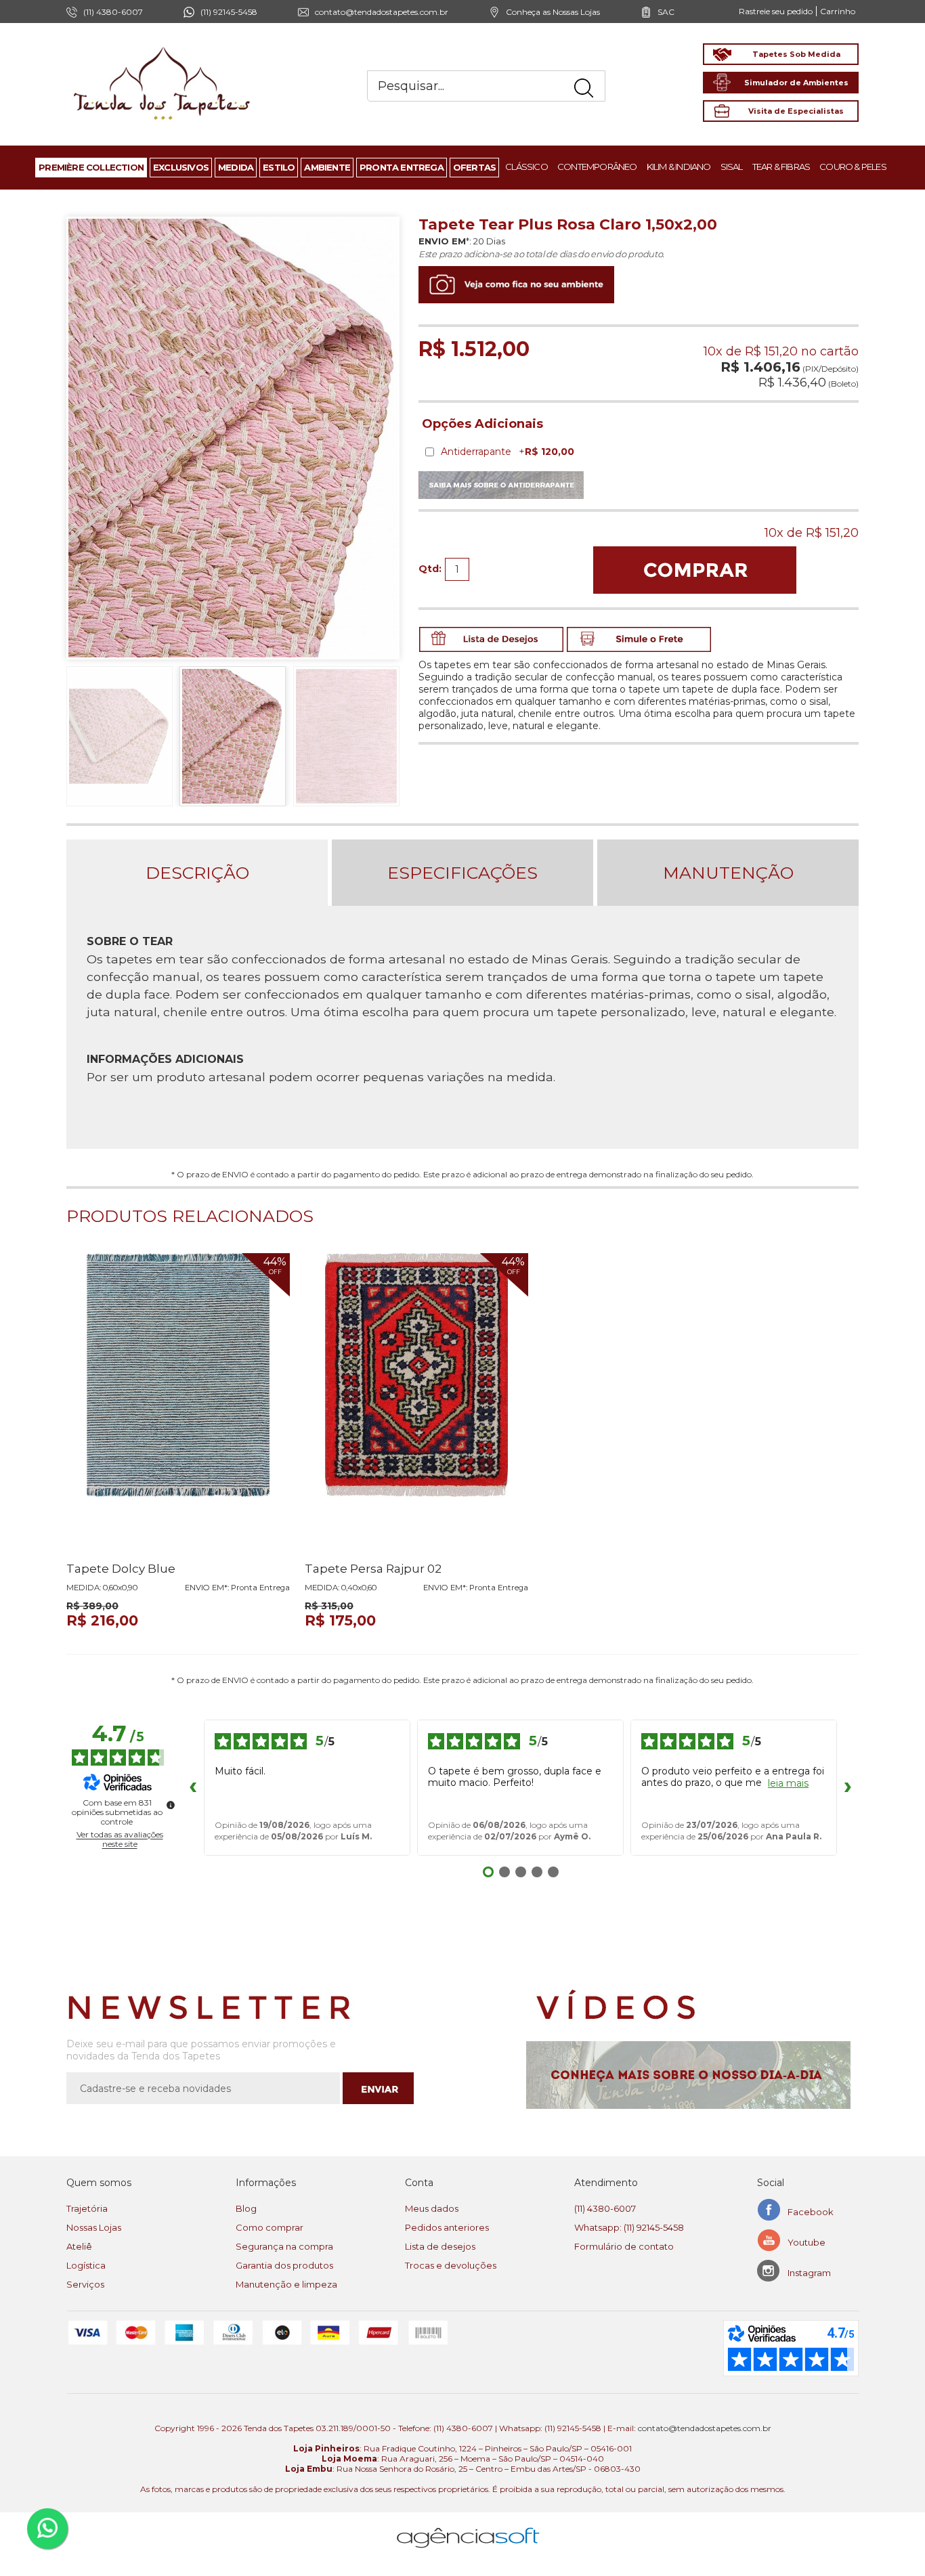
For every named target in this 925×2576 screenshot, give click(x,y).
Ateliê (79, 2246)
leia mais (788, 1784)
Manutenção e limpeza (286, 2284)
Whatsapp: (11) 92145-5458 (629, 2227)
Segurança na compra (284, 2246)
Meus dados (432, 2208)
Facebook (811, 2212)
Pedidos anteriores (447, 2227)
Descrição (197, 873)
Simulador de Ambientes (796, 83)
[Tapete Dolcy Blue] (178, 1402)
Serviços (85, 2284)
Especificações (462, 873)
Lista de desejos (440, 2246)
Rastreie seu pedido (776, 11)
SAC (666, 12)
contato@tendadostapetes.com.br (382, 12)
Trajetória (87, 2208)
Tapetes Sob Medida (796, 54)
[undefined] (171, 1805)
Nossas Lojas (94, 2227)
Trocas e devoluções (451, 2265)
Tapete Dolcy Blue (121, 1569)
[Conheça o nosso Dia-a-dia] (692, 2075)
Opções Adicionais (482, 424)
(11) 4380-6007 (605, 2208)
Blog (246, 2208)
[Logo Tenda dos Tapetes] (163, 46)
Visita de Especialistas (796, 111)
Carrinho (838, 11)
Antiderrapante (508, 452)
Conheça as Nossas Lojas (553, 12)
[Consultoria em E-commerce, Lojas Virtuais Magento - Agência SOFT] (468, 2527)
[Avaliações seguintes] (848, 1788)
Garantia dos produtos (284, 2265)
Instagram (809, 2273)
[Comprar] (695, 570)
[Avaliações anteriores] (193, 1788)
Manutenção (728, 873)
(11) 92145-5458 (229, 12)
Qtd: (430, 569)
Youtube (806, 2242)
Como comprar (270, 2227)
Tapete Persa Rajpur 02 (373, 1569)
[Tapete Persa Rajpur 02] (416, 1402)
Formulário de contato (624, 2246)
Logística (86, 2265)
